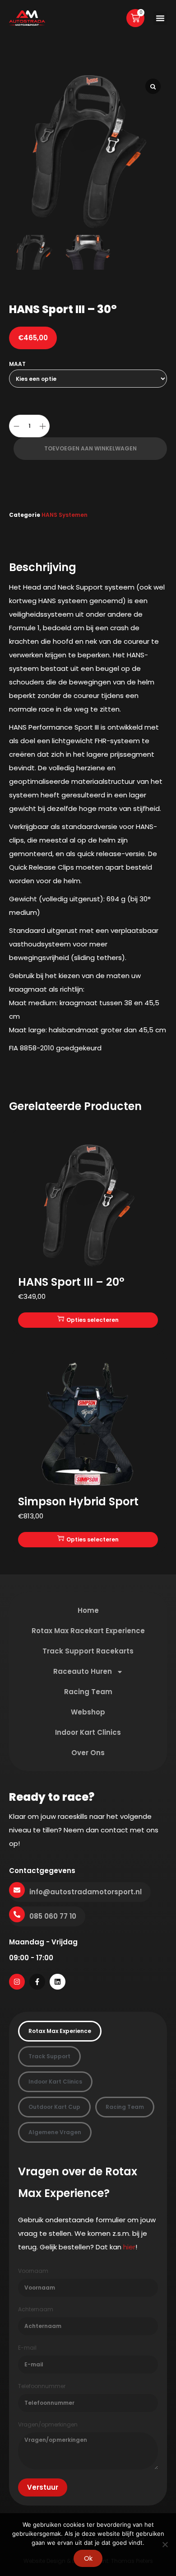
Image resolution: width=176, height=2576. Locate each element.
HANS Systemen (65, 515)
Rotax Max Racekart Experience (88, 1631)
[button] (160, 18)
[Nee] (165, 2544)
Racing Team (88, 1692)
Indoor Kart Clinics (88, 1732)
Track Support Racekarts (88, 1651)
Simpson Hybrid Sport (78, 1501)
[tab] (60, 2031)
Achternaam (36, 2309)
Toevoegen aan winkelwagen (90, 448)
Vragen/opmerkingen (48, 2425)
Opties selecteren (93, 1320)
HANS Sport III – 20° (71, 1282)
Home (88, 1610)
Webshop (88, 1712)
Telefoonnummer (42, 2386)
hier (129, 2247)
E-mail (27, 2348)
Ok (88, 2558)
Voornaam (33, 2271)
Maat (17, 364)
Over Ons (88, 1753)
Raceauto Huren (83, 1671)
